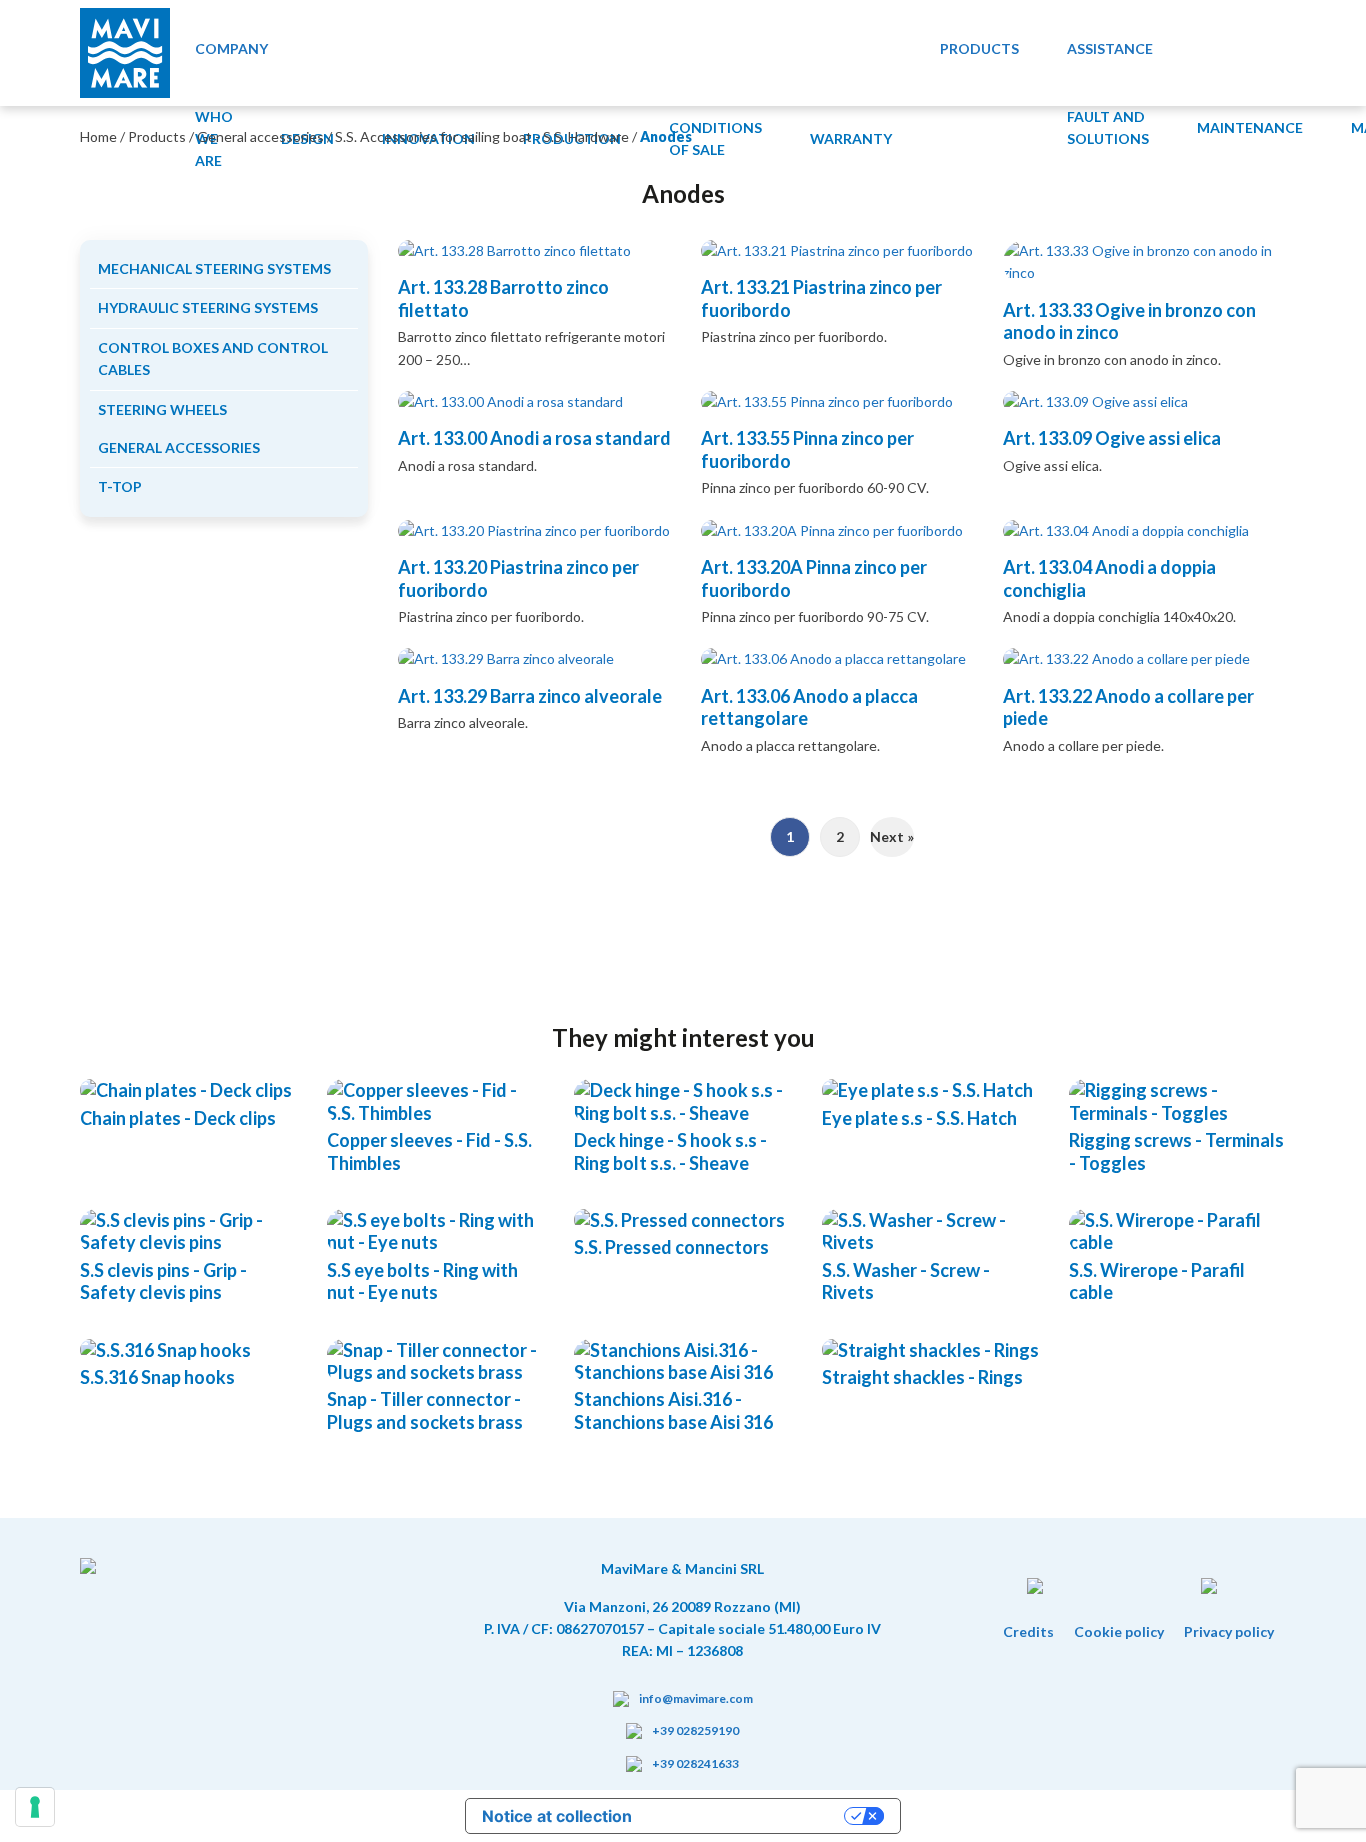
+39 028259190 (695, 1730)
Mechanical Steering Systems (214, 268)
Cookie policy (1119, 1631)
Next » (892, 836)
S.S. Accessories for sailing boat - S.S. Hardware (482, 136)
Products (157, 136)
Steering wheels (162, 409)
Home (98, 136)
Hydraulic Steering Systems (208, 307)
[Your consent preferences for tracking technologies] (35, 1807)
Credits (1028, 1631)
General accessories (260, 136)
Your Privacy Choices (748, 1816)
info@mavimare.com (696, 1698)
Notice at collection (557, 1816)
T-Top (120, 486)
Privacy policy (1229, 1631)
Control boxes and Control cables (213, 358)
